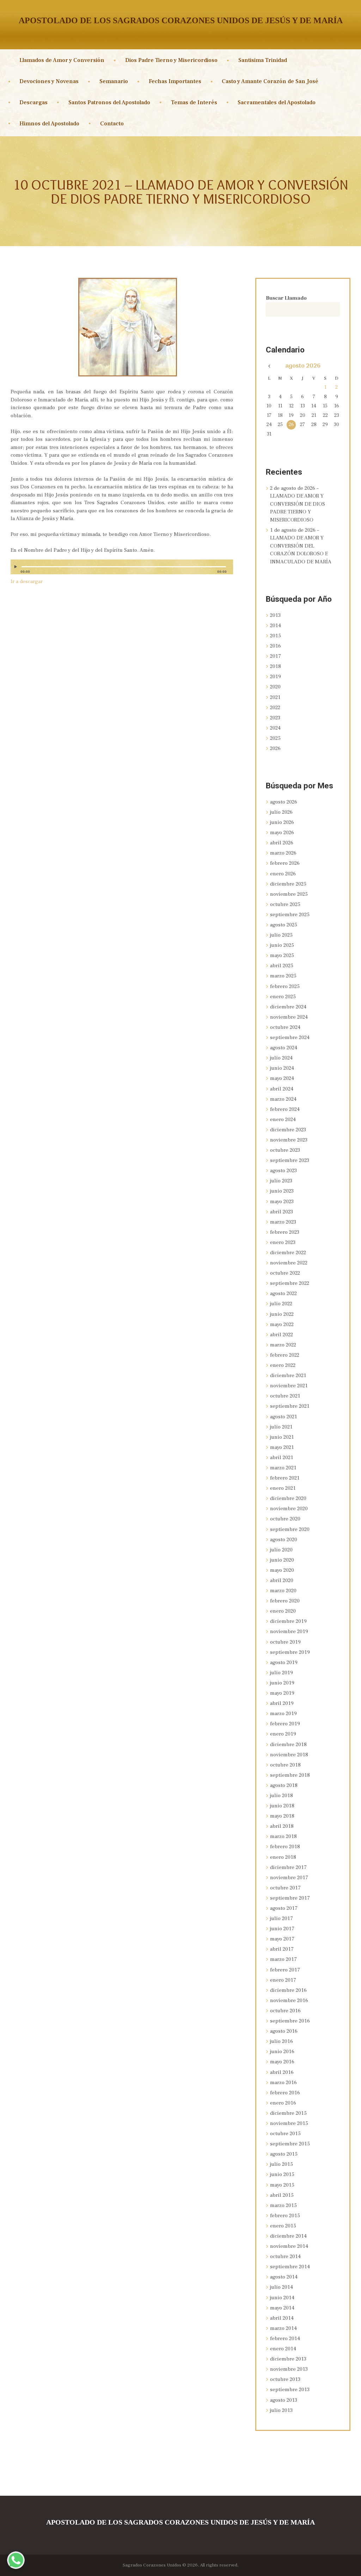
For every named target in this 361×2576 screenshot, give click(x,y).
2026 (275, 748)
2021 (275, 697)
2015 (276, 636)
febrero (285, 863)
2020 (275, 687)
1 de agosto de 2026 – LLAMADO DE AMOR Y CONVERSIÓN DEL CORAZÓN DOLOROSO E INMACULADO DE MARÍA (301, 546)
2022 (275, 708)
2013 (275, 615)
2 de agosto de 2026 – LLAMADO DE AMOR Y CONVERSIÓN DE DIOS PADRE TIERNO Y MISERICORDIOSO (298, 504)
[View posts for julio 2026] (269, 367)
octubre (285, 904)
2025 (275, 738)
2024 (275, 728)
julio (281, 812)
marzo (283, 853)
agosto (303, 366)
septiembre (290, 915)
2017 (276, 656)
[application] (122, 570)
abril (282, 843)
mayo (282, 833)
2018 (276, 666)
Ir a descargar (27, 582)
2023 (275, 718)
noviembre (289, 894)
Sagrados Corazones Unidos (152, 2565)
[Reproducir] (17, 567)
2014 (276, 626)
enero (283, 874)
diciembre (288, 884)
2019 (276, 677)
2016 (276, 646)
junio (282, 822)
